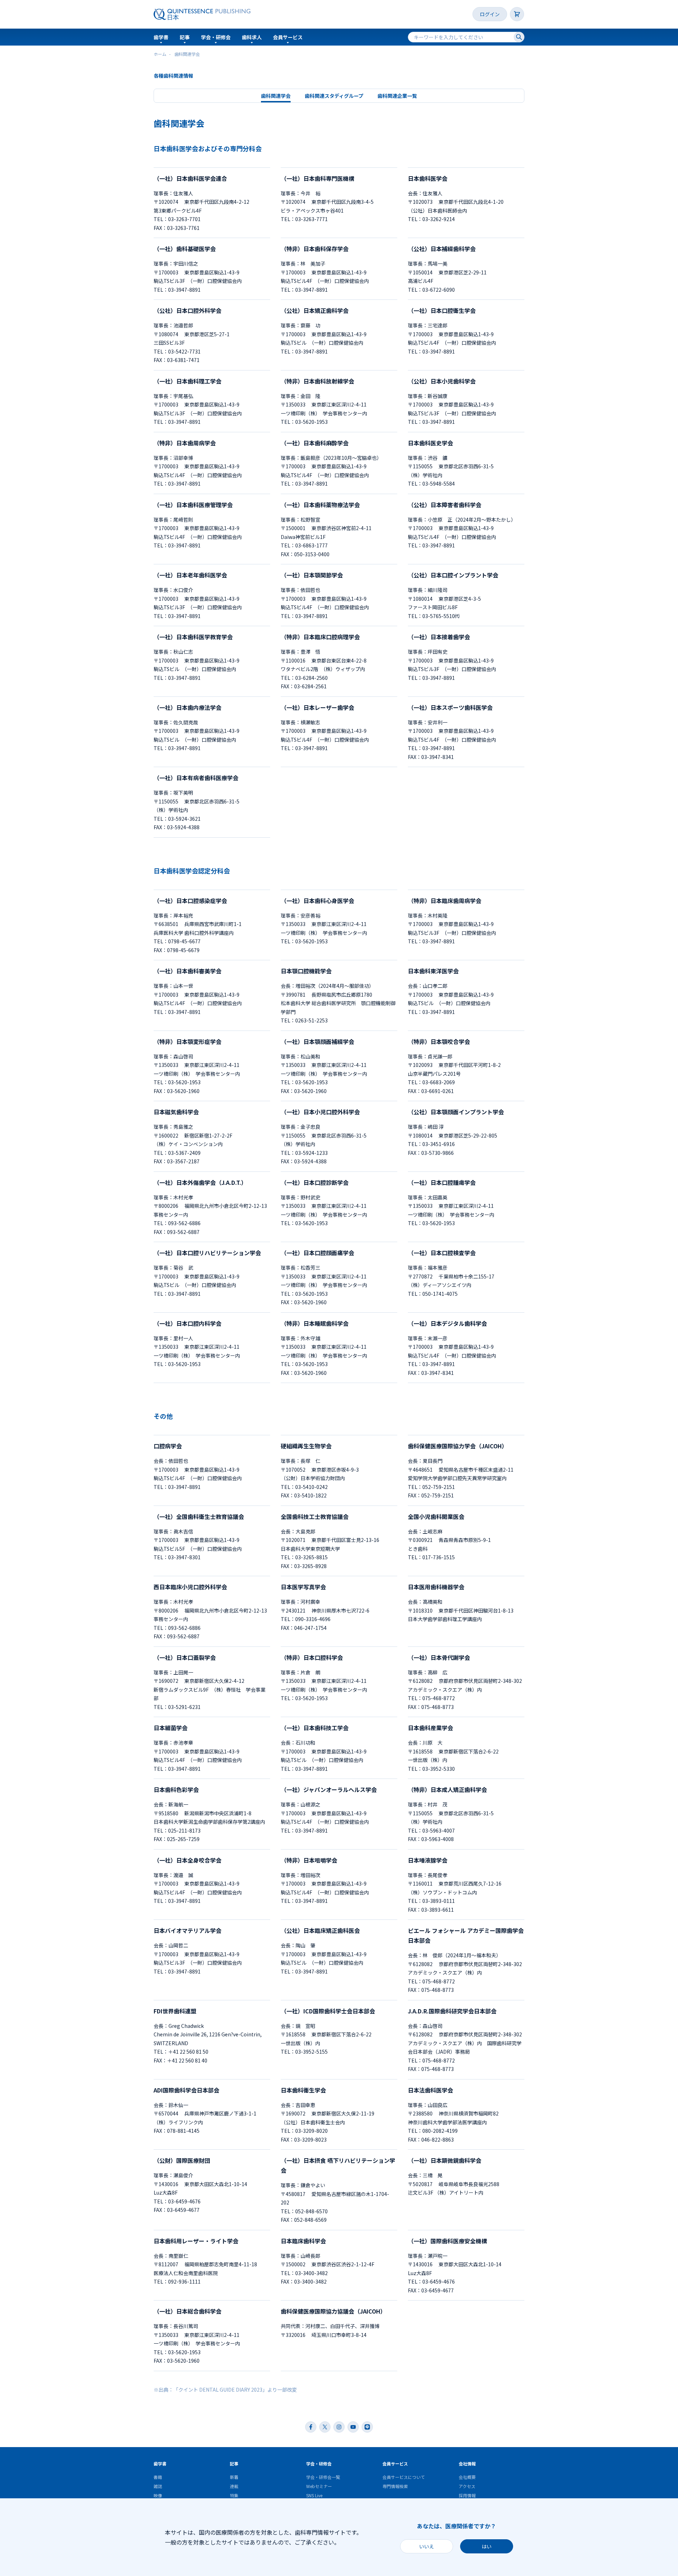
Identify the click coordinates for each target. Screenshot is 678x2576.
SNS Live (314, 2495)
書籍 (158, 2477)
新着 (234, 2477)
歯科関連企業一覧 (397, 96)
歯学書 (161, 37)
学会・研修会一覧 (323, 2477)
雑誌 (158, 2486)
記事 (185, 37)
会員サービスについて (404, 2477)
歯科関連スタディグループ (334, 96)
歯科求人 (252, 37)
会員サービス (288, 37)
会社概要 (467, 2477)
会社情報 (467, 2464)
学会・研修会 (216, 37)
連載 (234, 2486)
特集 (234, 2495)
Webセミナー (319, 2486)
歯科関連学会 (276, 96)
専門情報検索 (395, 2486)
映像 (158, 2495)
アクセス (467, 2486)
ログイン (490, 14)
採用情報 (467, 2495)
